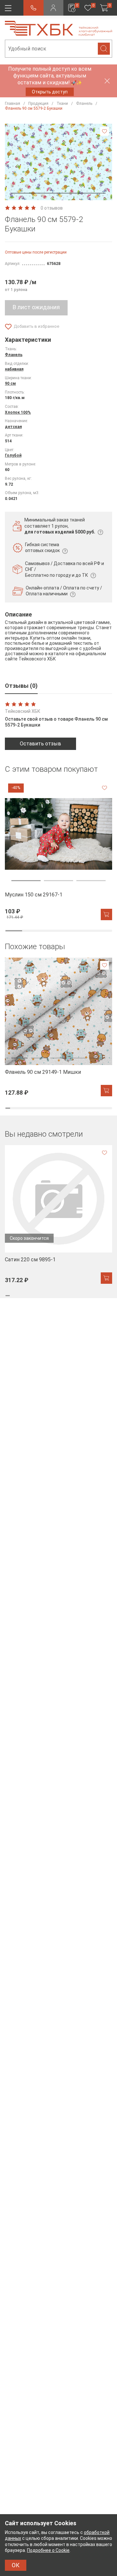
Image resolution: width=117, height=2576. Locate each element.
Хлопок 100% (18, 412)
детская (13, 427)
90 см (10, 383)
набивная (14, 369)
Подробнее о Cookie (48, 2550)
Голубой (13, 455)
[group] (58, 850)
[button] (58, 193)
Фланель (14, 355)
